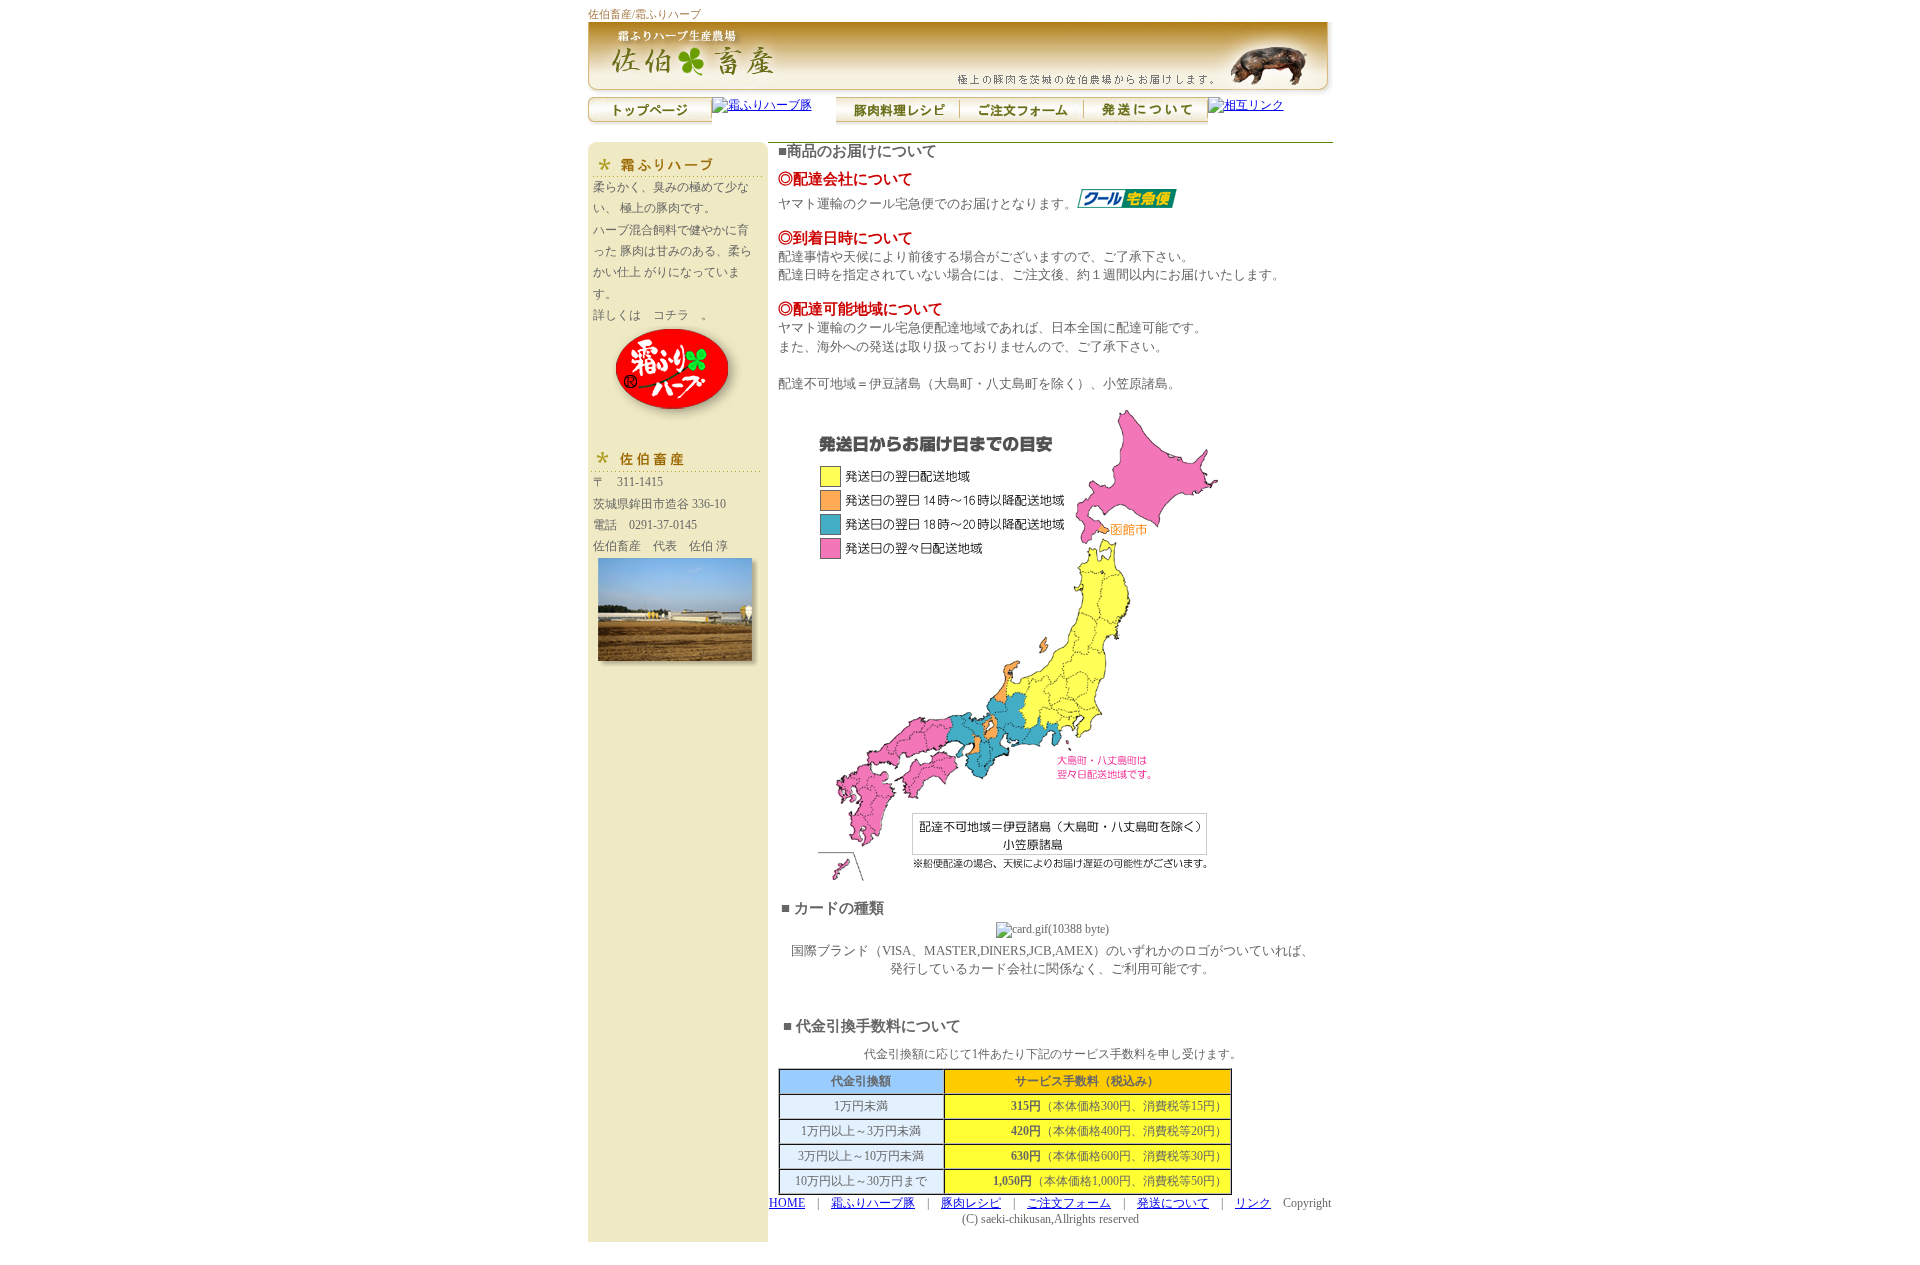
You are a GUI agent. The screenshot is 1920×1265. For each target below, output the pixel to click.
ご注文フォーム (1069, 1203)
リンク (1253, 1203)
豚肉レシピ (971, 1203)
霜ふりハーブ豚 (873, 1203)
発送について (1173, 1203)
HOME (787, 1203)
